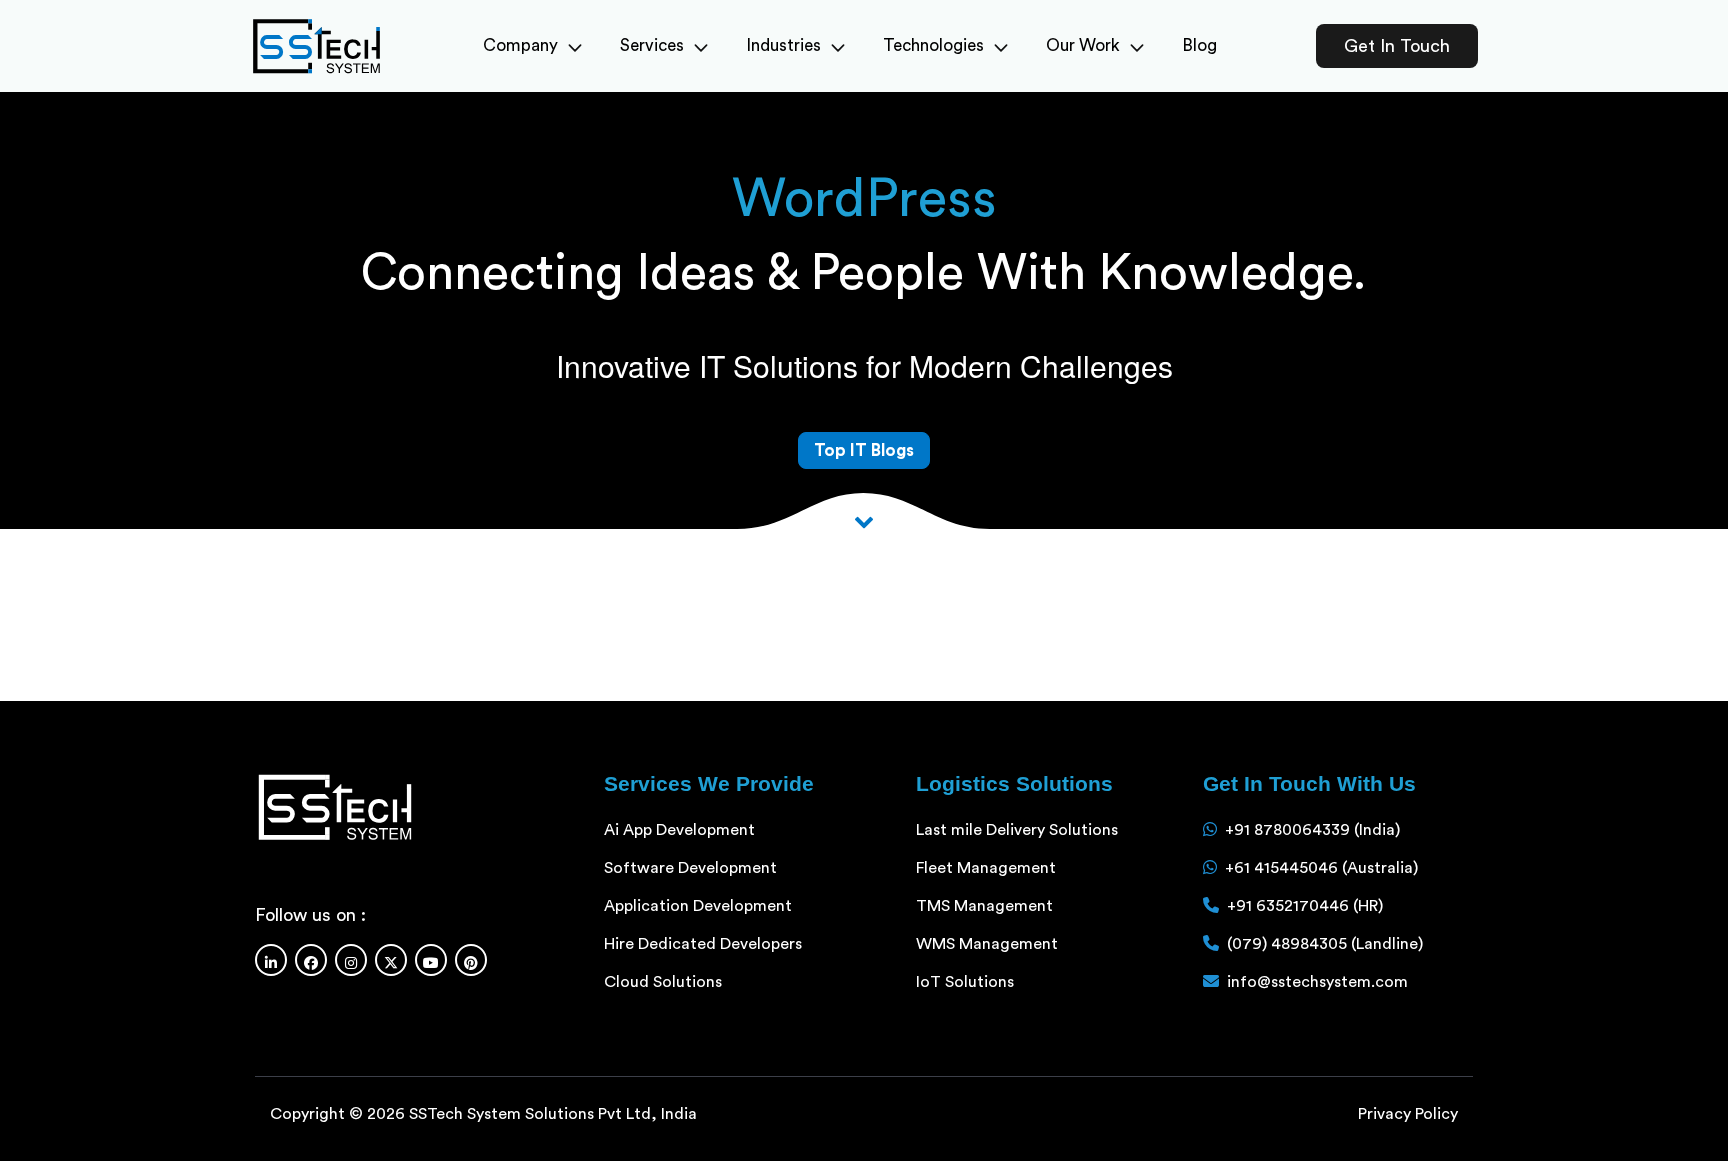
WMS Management (987, 944)
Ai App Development (679, 830)
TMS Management (984, 906)
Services (652, 45)
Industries (783, 45)
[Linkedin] (271, 960)
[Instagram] (351, 960)
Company (520, 45)
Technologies (933, 45)
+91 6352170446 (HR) (1305, 906)
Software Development (690, 868)
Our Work (1083, 45)
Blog (1199, 45)
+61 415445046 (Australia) (1321, 868)
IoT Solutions (965, 982)
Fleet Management (986, 868)
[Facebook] (311, 960)
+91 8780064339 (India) (1312, 830)
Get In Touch (1397, 46)
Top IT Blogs (864, 450)
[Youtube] (431, 960)
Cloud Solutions (663, 982)
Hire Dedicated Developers (703, 944)
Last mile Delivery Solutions (1017, 830)
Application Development (698, 906)
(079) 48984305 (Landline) (1325, 944)
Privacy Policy (1408, 1114)
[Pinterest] (471, 960)
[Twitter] (391, 960)
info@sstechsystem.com (1317, 982)
